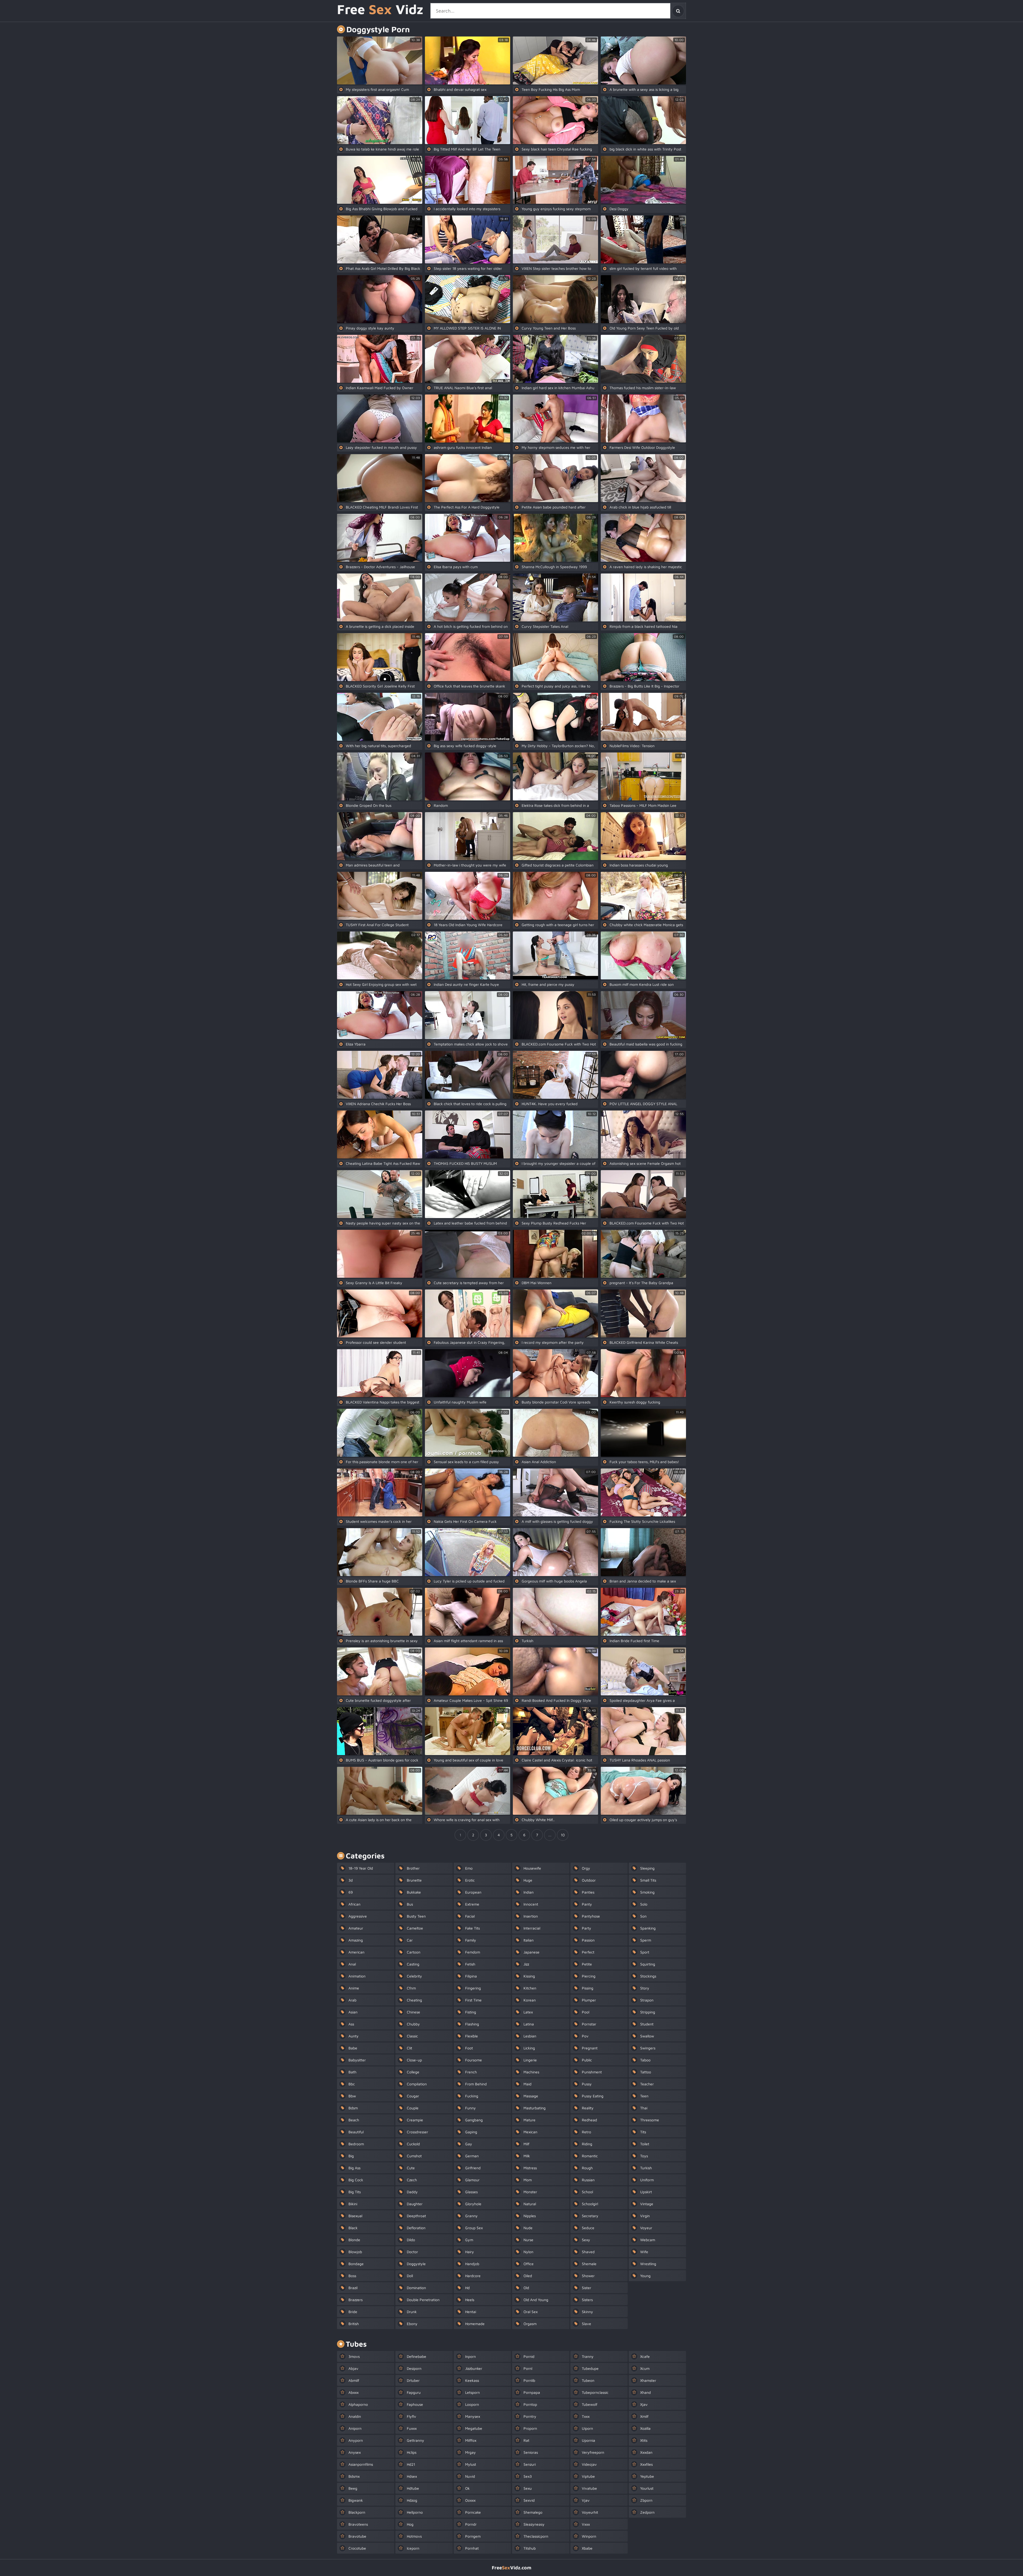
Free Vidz (380, 10)
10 (563, 1835)
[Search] (678, 11)
